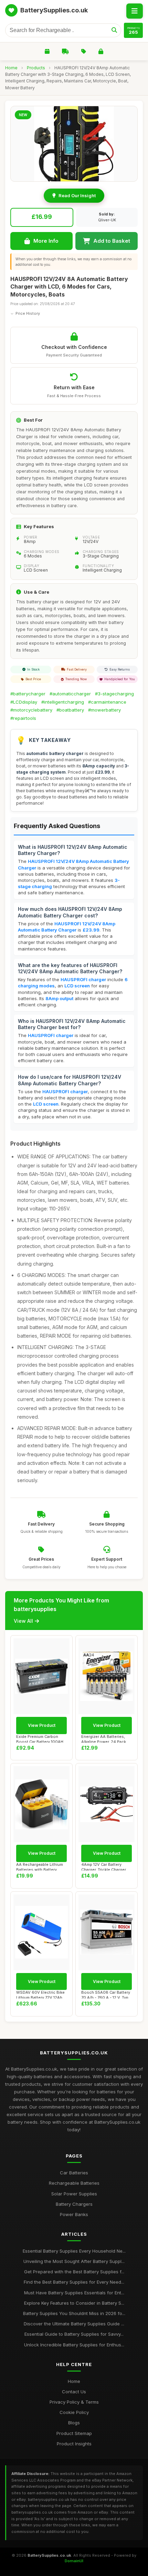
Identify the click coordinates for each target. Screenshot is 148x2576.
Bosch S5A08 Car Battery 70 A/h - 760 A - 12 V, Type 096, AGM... (106, 1994)
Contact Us (74, 2392)
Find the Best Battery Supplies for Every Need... (74, 2282)
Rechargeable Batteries (74, 2183)
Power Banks (74, 2214)
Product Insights (74, 2444)
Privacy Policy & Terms (74, 2402)
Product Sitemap (74, 2433)
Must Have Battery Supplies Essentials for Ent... (74, 2293)
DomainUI (74, 2561)
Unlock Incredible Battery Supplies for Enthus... (74, 2345)
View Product (42, 1725)
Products (36, 68)
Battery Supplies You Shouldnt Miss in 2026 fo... (74, 2313)
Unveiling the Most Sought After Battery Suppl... (74, 2261)
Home (11, 68)
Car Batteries (74, 2173)
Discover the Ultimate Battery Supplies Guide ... (74, 2324)
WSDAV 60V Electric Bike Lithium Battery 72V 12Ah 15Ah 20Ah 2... (40, 1994)
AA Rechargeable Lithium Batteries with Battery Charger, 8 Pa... (40, 1866)
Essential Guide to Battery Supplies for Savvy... (74, 2334)
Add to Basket (112, 241)
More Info (46, 241)
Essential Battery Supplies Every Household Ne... (74, 2251)
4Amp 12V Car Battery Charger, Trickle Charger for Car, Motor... (104, 1866)
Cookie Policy (74, 2412)
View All (23, 1621)
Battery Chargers (74, 2204)
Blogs (74, 2423)
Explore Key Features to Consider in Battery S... (74, 2303)
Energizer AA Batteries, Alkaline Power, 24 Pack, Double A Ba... (104, 1738)
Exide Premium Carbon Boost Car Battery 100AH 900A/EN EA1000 (40, 1738)
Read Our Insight (77, 195)
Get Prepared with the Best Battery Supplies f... (74, 2272)
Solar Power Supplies (74, 2194)
